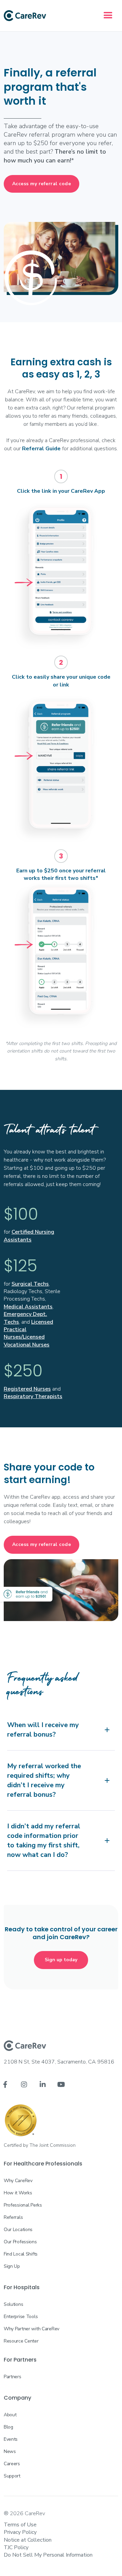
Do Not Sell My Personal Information (48, 2555)
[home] (25, 16)
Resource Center (21, 2341)
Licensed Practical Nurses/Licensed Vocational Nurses (28, 1333)
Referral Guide (41, 449)
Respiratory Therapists (33, 1396)
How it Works (18, 2193)
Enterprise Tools (21, 2317)
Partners (13, 2377)
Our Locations (18, 2230)
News (10, 2451)
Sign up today (61, 1960)
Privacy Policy (20, 2532)
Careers (12, 2464)
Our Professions (20, 2242)
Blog (8, 2427)
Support (12, 2476)
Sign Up (12, 2266)
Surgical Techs (30, 1284)
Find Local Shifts (21, 2254)
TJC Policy (16, 2547)
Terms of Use (20, 2525)
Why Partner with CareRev (32, 2329)
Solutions (13, 2304)
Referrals (13, 2217)
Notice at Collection (28, 2540)
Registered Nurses (27, 1389)
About (10, 2415)
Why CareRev (18, 2181)
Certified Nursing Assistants (29, 1236)
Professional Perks (23, 2205)
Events (11, 2439)
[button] (108, 16)
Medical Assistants (28, 1307)
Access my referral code (42, 184)
